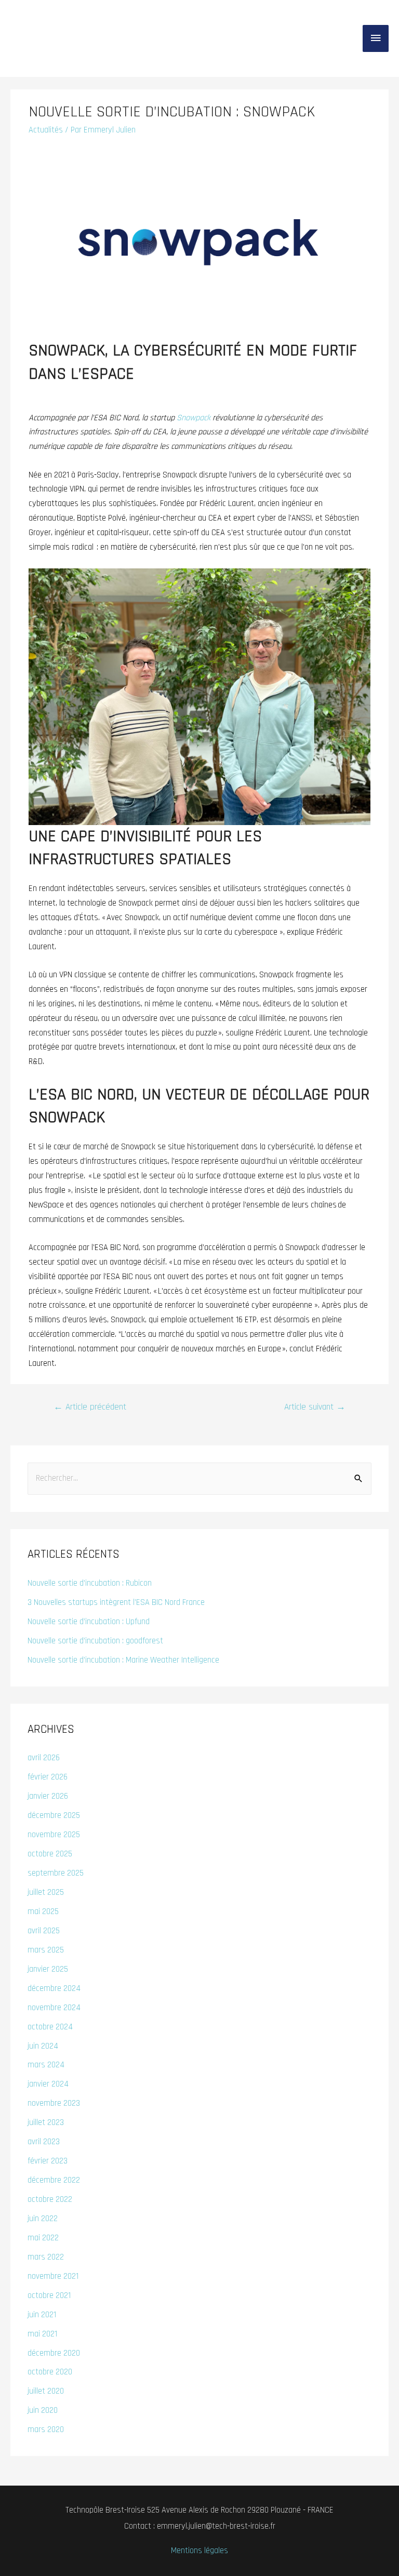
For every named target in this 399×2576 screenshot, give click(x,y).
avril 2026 (44, 1758)
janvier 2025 (48, 1969)
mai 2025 (43, 1912)
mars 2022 (46, 2257)
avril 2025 (44, 1931)
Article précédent (90, 1407)
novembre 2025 (54, 1835)
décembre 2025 (54, 1816)
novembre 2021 (53, 2276)
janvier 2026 (48, 1796)
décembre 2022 (54, 2180)
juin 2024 (43, 2046)
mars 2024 (46, 2065)
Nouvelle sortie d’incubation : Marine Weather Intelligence (123, 1660)
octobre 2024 (50, 2027)
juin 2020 (43, 2411)
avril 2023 (44, 2142)
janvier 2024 (48, 2084)
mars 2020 (46, 2430)
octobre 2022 (50, 2200)
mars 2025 (46, 1950)
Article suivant (315, 1407)
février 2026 (48, 1777)
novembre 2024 (54, 2008)
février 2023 (48, 2161)
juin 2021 (42, 2315)
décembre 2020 (54, 2353)
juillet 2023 (46, 2123)
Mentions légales (199, 2551)
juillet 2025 (46, 1893)
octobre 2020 (50, 2372)
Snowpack (194, 418)
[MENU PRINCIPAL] (376, 38)
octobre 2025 (50, 1854)
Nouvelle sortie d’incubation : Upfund (89, 1622)
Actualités (46, 130)
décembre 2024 (54, 1989)
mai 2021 (42, 2334)
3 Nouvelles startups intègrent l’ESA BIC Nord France (116, 1603)
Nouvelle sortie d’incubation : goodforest (95, 1641)
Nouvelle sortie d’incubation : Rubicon (90, 1583)
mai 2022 (43, 2238)
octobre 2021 (49, 2296)
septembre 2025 (56, 1873)
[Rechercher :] (199, 1478)
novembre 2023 (54, 2103)
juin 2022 (43, 2219)
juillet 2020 (46, 2391)
